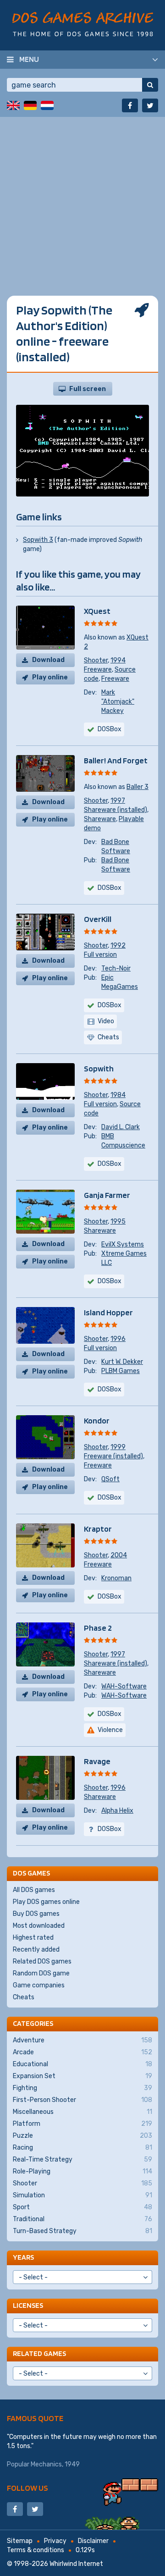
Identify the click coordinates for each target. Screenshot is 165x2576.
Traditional (82, 2219)
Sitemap (20, 2541)
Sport (82, 2207)
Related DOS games (42, 1961)
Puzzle (82, 2136)
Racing (82, 2148)
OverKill (98, 919)
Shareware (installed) (115, 810)
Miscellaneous (82, 2112)
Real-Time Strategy (82, 2160)
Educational (82, 2064)
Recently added (36, 1950)
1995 (118, 1222)
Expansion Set (82, 2076)
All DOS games (34, 1890)
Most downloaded (39, 1926)
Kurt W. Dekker (122, 1362)
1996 (118, 1339)
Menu (29, 59)
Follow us (27, 2488)
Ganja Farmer (107, 1195)
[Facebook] (130, 105)
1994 (118, 660)
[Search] (150, 85)
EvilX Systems (123, 1244)
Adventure (82, 2040)
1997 (118, 801)
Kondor (97, 1420)
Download (48, 660)
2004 (119, 1555)
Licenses (28, 2305)
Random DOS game (41, 1973)
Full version (100, 955)
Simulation (82, 2195)
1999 (118, 1447)
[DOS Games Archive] (83, 24)
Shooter (96, 660)
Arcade (82, 2052)
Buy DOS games (36, 1914)
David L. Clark (121, 1127)
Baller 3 (137, 787)
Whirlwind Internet (76, 2564)
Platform (82, 2124)
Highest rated (33, 1938)
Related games (39, 2353)
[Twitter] (150, 105)
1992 (118, 946)
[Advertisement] (82, 199)
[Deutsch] (30, 105)
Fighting (82, 2088)
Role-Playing (82, 2171)
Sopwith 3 (38, 540)
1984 (118, 1095)
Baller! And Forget (116, 760)
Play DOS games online (46, 1902)
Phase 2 (98, 1628)
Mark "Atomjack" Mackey (118, 702)
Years (23, 2257)
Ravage (97, 1761)
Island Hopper (108, 1312)
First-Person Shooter (82, 2100)
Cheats (24, 1997)
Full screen (88, 389)
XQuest (97, 611)
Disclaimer (93, 2541)
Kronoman (116, 1578)
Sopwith (99, 1068)
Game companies (39, 1985)
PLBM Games (121, 1371)
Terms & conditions (36, 2550)
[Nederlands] (47, 105)
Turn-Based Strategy (82, 2231)
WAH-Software (124, 1686)
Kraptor (98, 1529)
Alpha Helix (117, 1811)
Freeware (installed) (113, 1456)
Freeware (98, 670)
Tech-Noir (116, 968)
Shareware (100, 819)
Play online (50, 677)
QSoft (110, 1479)
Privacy (55, 2541)
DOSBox (110, 729)
